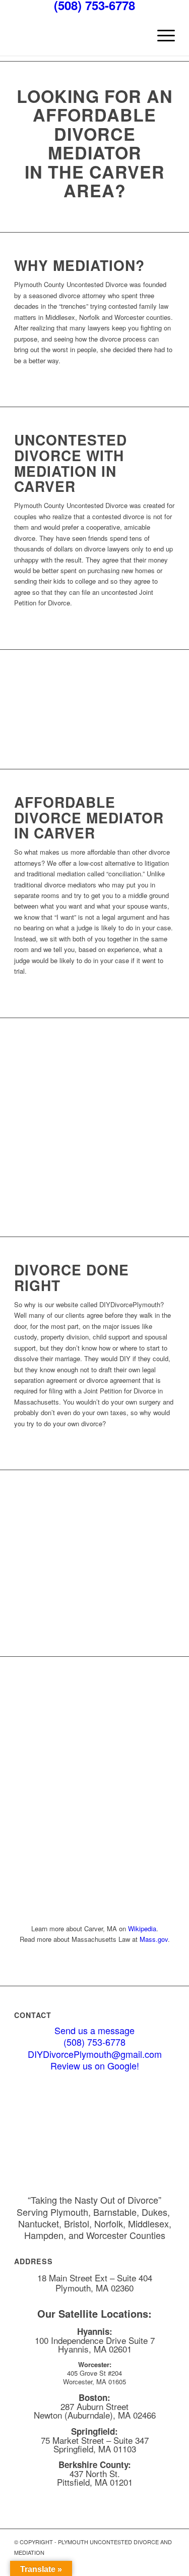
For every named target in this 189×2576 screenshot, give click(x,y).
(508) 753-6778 (94, 2042)
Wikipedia (142, 1928)
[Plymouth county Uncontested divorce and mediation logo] (78, 35)
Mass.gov (154, 1939)
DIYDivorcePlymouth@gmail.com (95, 2054)
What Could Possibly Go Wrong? (107, 1620)
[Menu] (161, 35)
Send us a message (94, 2030)
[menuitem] (161, 35)
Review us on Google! (95, 2065)
